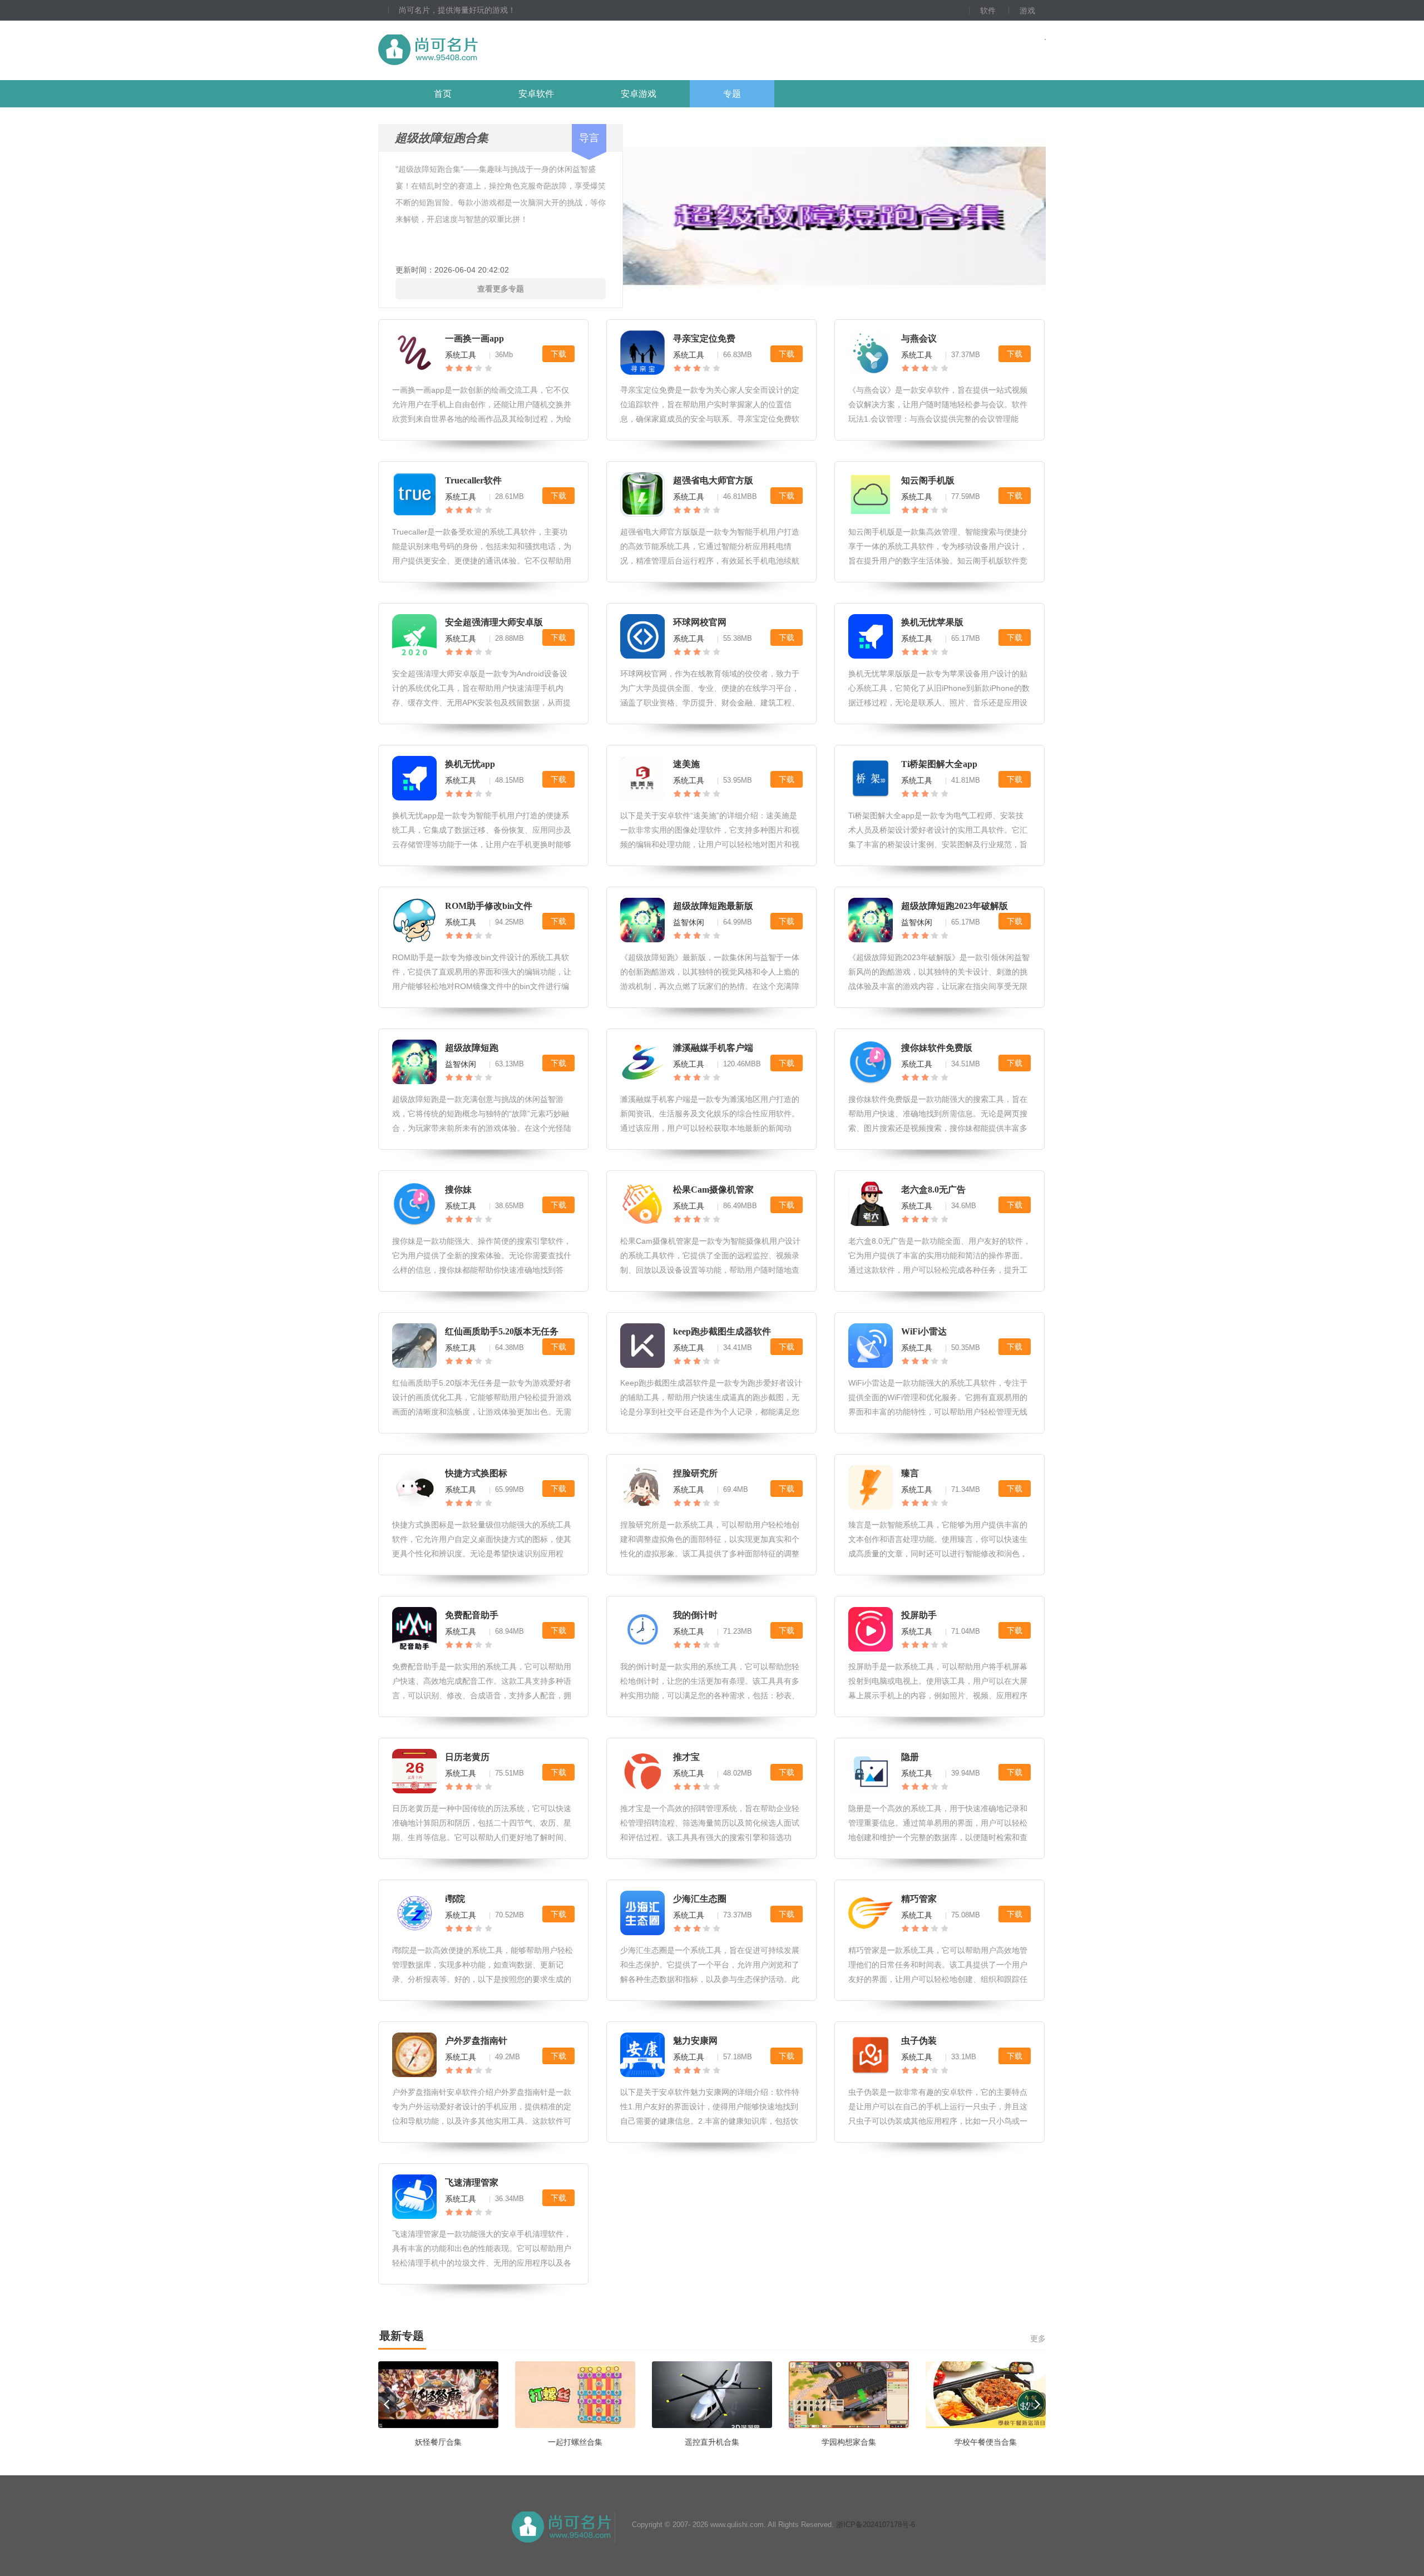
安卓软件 (536, 94)
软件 (988, 11)
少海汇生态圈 (700, 1899)
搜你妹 (458, 1190)
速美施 (686, 764)
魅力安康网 (695, 2041)
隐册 (910, 1757)
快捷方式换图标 (476, 1473)
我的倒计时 (695, 1615)
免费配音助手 (472, 1615)
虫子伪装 (919, 2041)
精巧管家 (919, 1899)
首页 (443, 94)
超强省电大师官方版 (713, 480)
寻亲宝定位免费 (704, 338)
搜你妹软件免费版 (937, 1048)
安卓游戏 (639, 94)
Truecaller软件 (473, 480)
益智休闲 (689, 922)
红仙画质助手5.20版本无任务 (502, 1331)
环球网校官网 (700, 622)
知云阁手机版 (928, 480)
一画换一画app (474, 338)
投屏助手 (919, 1615)
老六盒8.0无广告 (933, 1190)
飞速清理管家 (472, 2182)
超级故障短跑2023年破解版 (955, 906)
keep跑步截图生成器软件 (722, 1331)
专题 (732, 94)
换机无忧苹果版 (932, 622)
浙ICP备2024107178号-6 (876, 2525)
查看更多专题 (501, 289)
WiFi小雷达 (924, 1331)
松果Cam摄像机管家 (713, 1190)
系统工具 (461, 355)
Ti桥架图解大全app (939, 764)
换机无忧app (470, 764)
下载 (558, 354)
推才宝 (686, 1757)
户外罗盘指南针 (476, 2041)
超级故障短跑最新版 (713, 906)
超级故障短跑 (472, 1048)
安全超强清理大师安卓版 (494, 622)
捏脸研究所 (695, 1473)
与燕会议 (919, 338)
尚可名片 (489, 50)
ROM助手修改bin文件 (489, 906)
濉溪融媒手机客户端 (713, 1048)
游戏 (1027, 11)
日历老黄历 (467, 1757)
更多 (1038, 2338)
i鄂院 (455, 1899)
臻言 (910, 1473)
